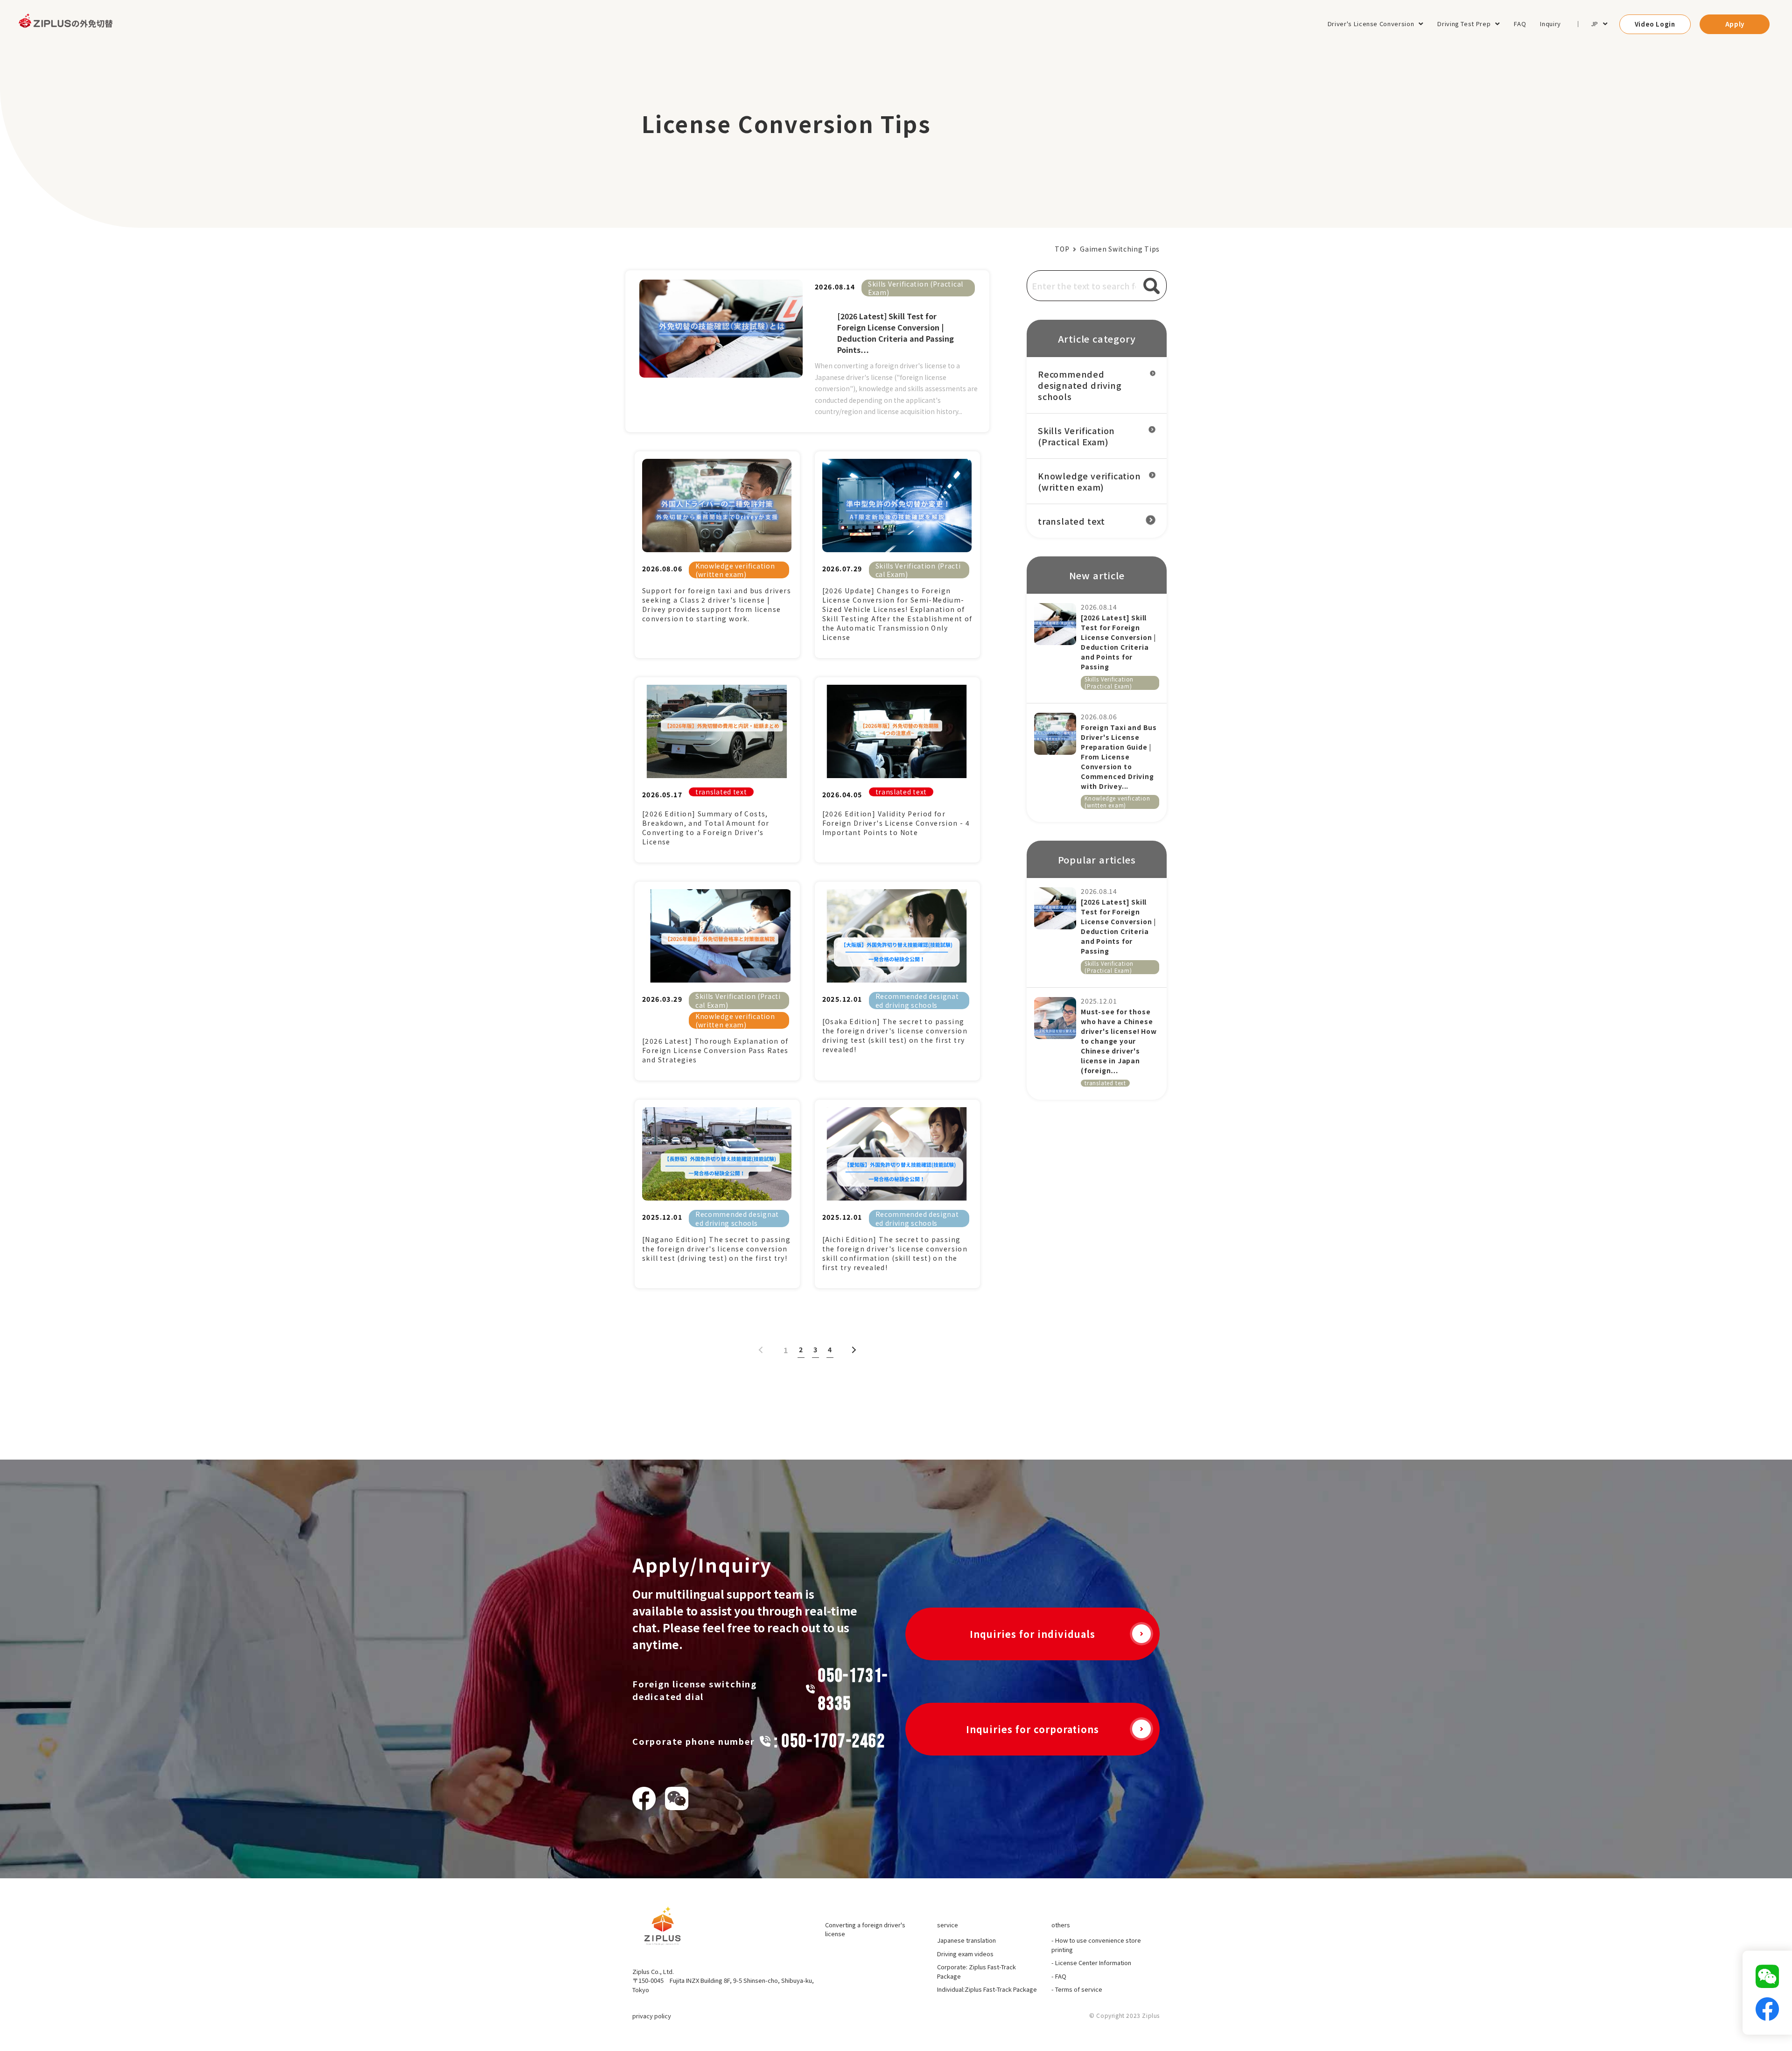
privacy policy (652, 2016)
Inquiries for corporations (1032, 1729)
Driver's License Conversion (1371, 24)
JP (1595, 24)
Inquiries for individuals (1032, 1634)
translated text (721, 792)
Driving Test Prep (1464, 24)
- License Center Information (1091, 1963)
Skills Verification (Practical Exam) (916, 288)
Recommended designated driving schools (917, 1000)
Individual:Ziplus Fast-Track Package (987, 1989)
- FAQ (1059, 1976)
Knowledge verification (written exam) (735, 570)
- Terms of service (1077, 1989)
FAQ (1520, 24)
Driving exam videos (965, 1954)
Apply (1735, 24)
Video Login (1655, 24)
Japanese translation (966, 1940)
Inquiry (1550, 24)
